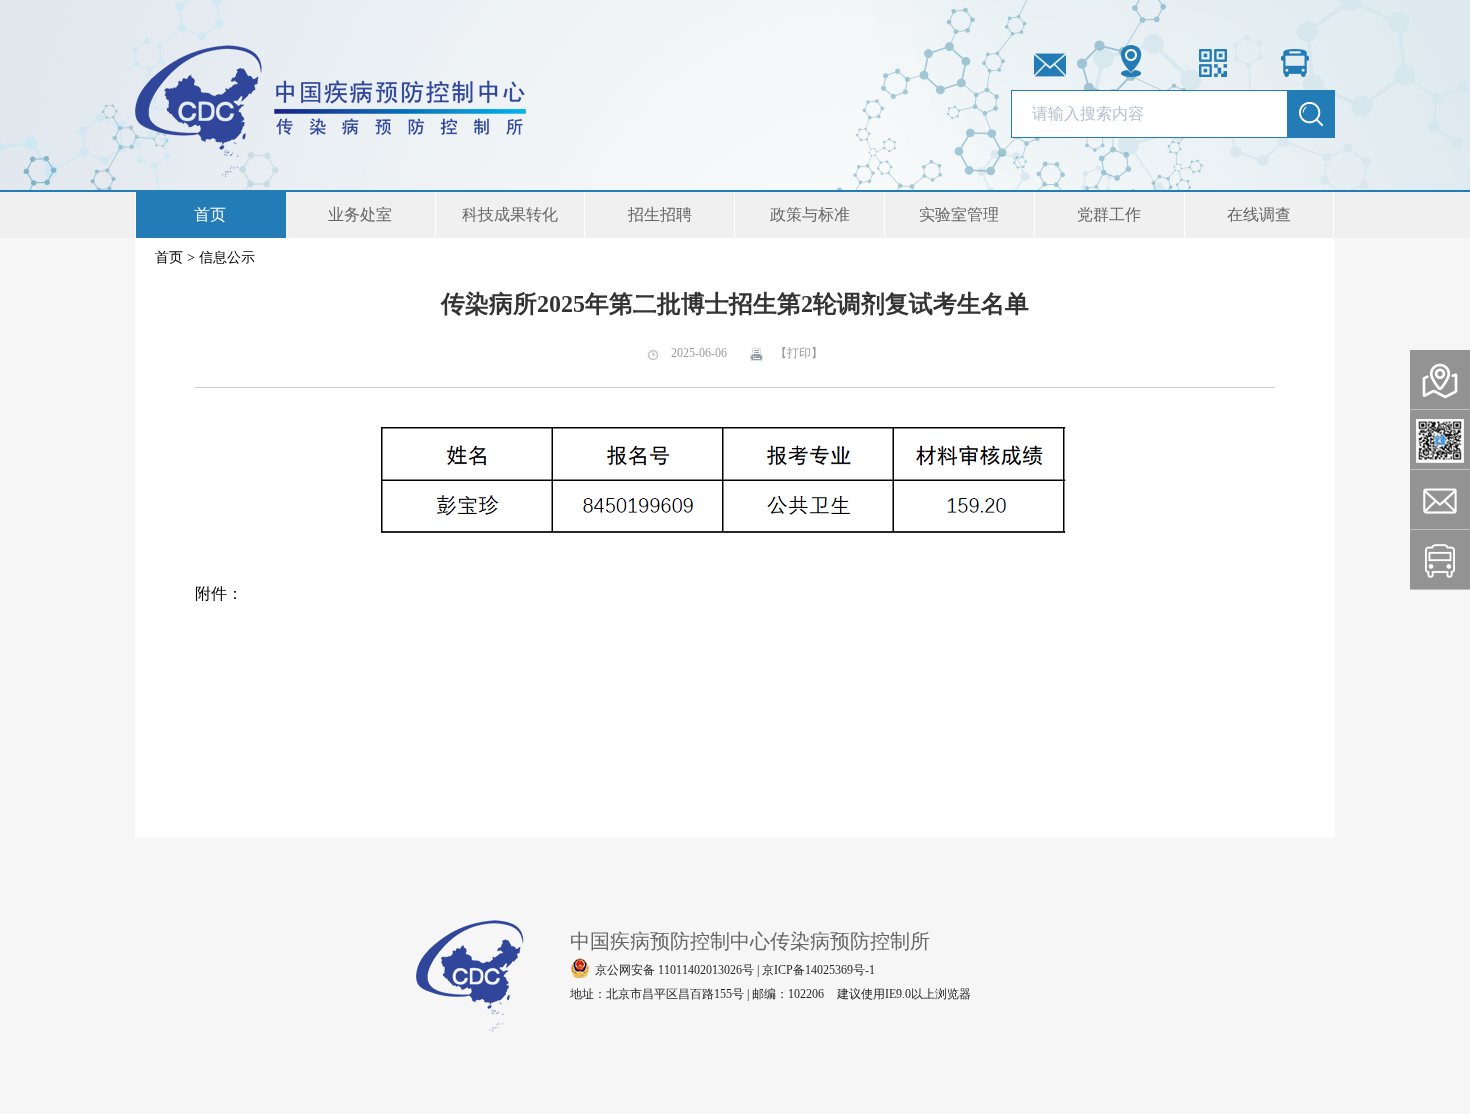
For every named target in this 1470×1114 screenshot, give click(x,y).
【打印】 (797, 353)
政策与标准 (810, 214)
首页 (210, 214)
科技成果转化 (510, 214)
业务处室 (360, 214)
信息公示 (227, 257)
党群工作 (1109, 214)
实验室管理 (959, 214)
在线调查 (1259, 214)
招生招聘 (660, 214)
